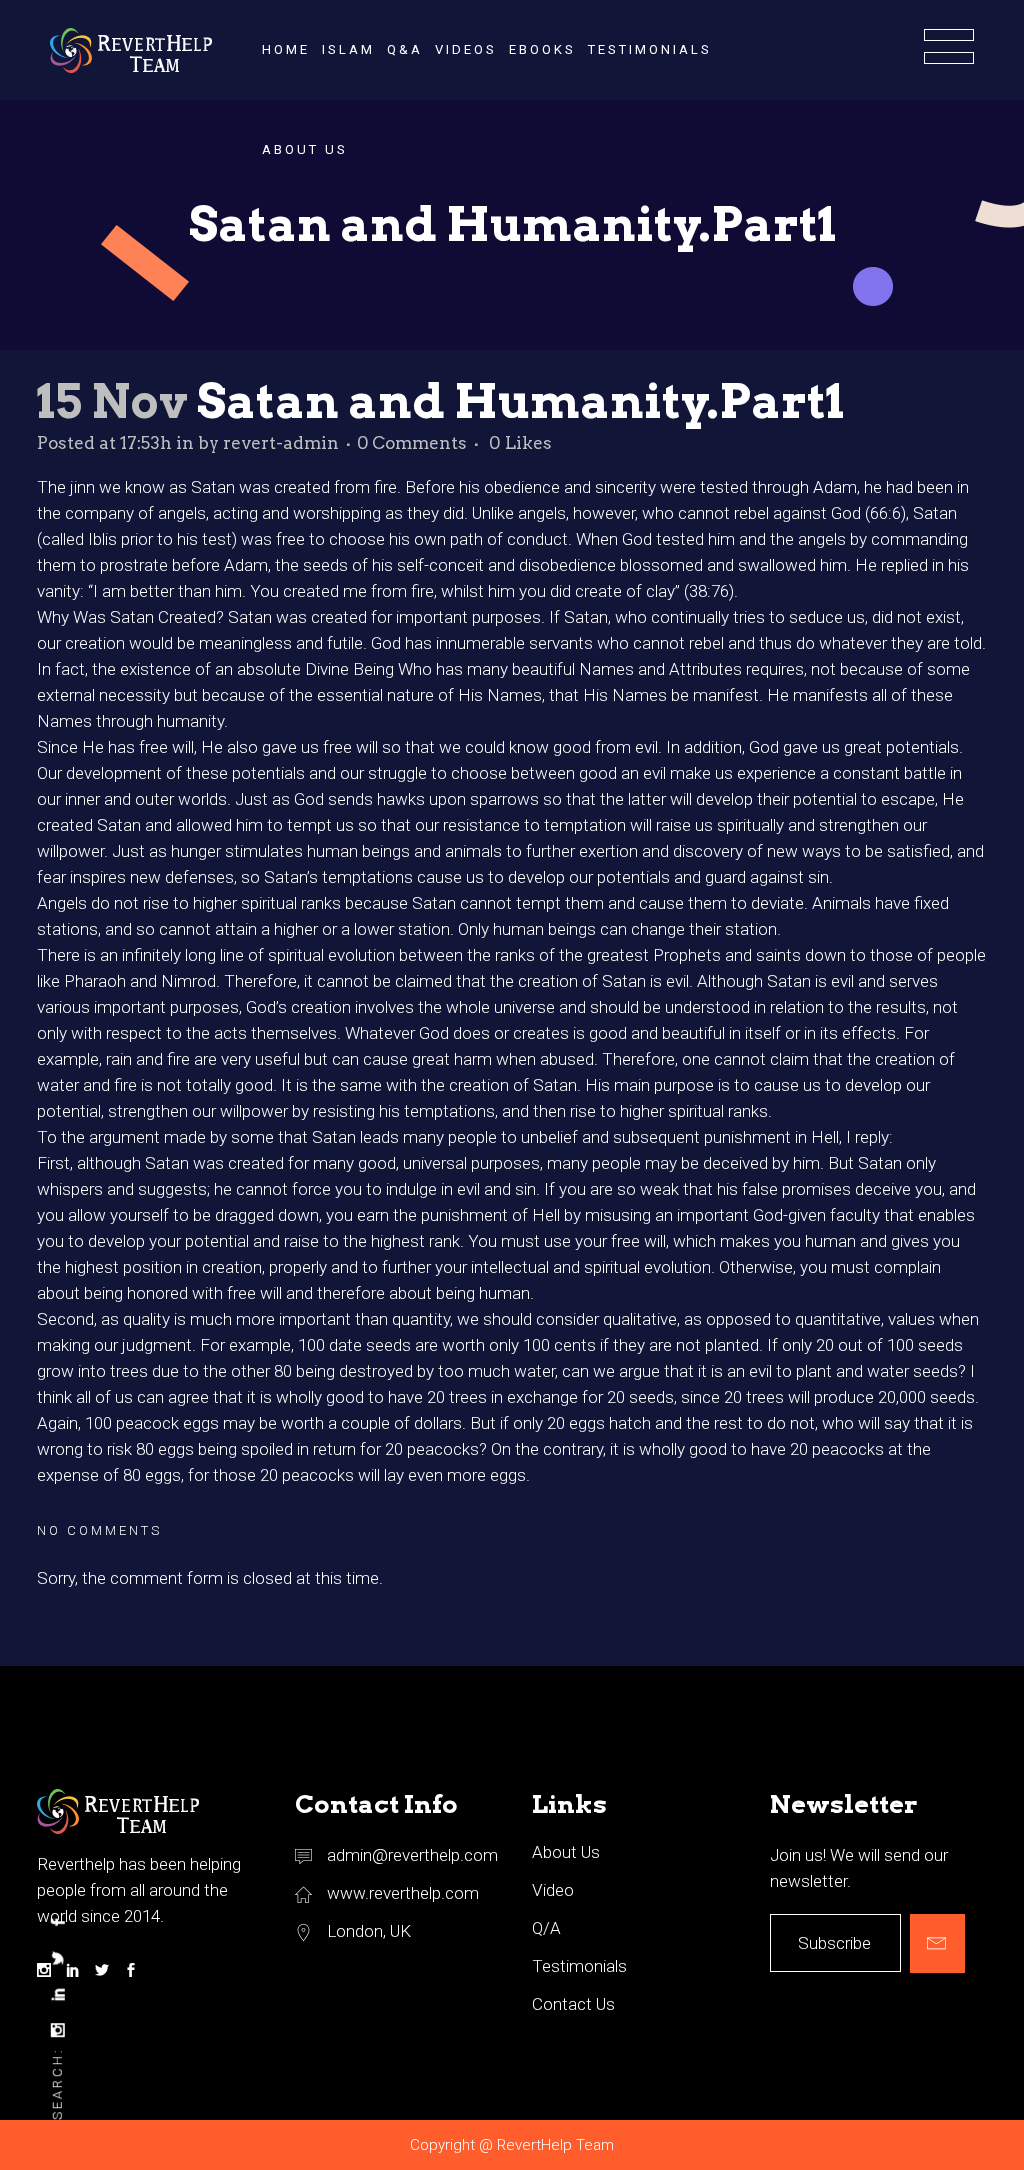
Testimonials (579, 1966)
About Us (566, 1852)
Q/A (546, 1928)
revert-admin (281, 443)
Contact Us (573, 2004)
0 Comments (412, 443)
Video (553, 1890)
